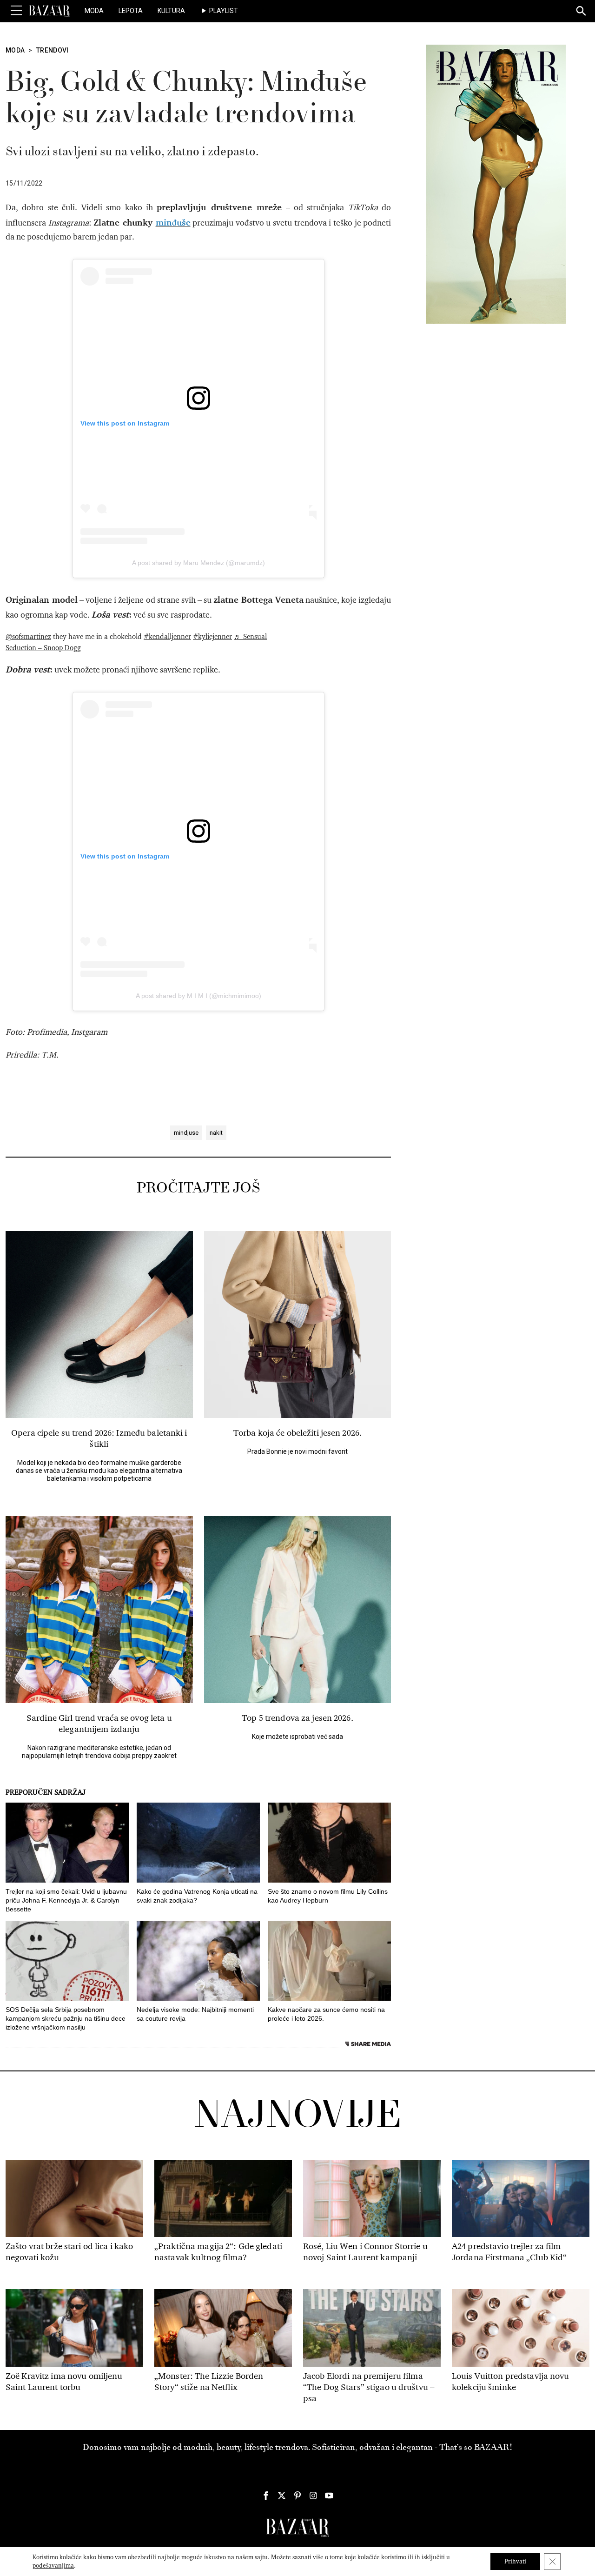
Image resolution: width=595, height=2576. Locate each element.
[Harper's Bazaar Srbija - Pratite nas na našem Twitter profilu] (282, 2496)
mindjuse (186, 1133)
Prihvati (515, 2561)
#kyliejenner (212, 637)
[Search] (582, 12)
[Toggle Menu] (16, 11)
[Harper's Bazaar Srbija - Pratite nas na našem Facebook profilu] (266, 2496)
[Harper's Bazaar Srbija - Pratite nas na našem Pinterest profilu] (297, 2496)
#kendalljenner (167, 637)
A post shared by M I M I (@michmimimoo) (198, 996)
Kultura (171, 11)
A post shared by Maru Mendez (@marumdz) (198, 563)
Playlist (224, 11)
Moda (94, 11)
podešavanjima (53, 2566)
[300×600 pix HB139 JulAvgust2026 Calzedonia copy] (496, 184)
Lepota (131, 11)
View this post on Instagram (125, 423)
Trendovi (53, 50)
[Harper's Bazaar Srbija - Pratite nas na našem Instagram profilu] (313, 2496)
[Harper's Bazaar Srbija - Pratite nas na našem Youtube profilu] (329, 2496)
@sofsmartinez (28, 637)
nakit (216, 1133)
